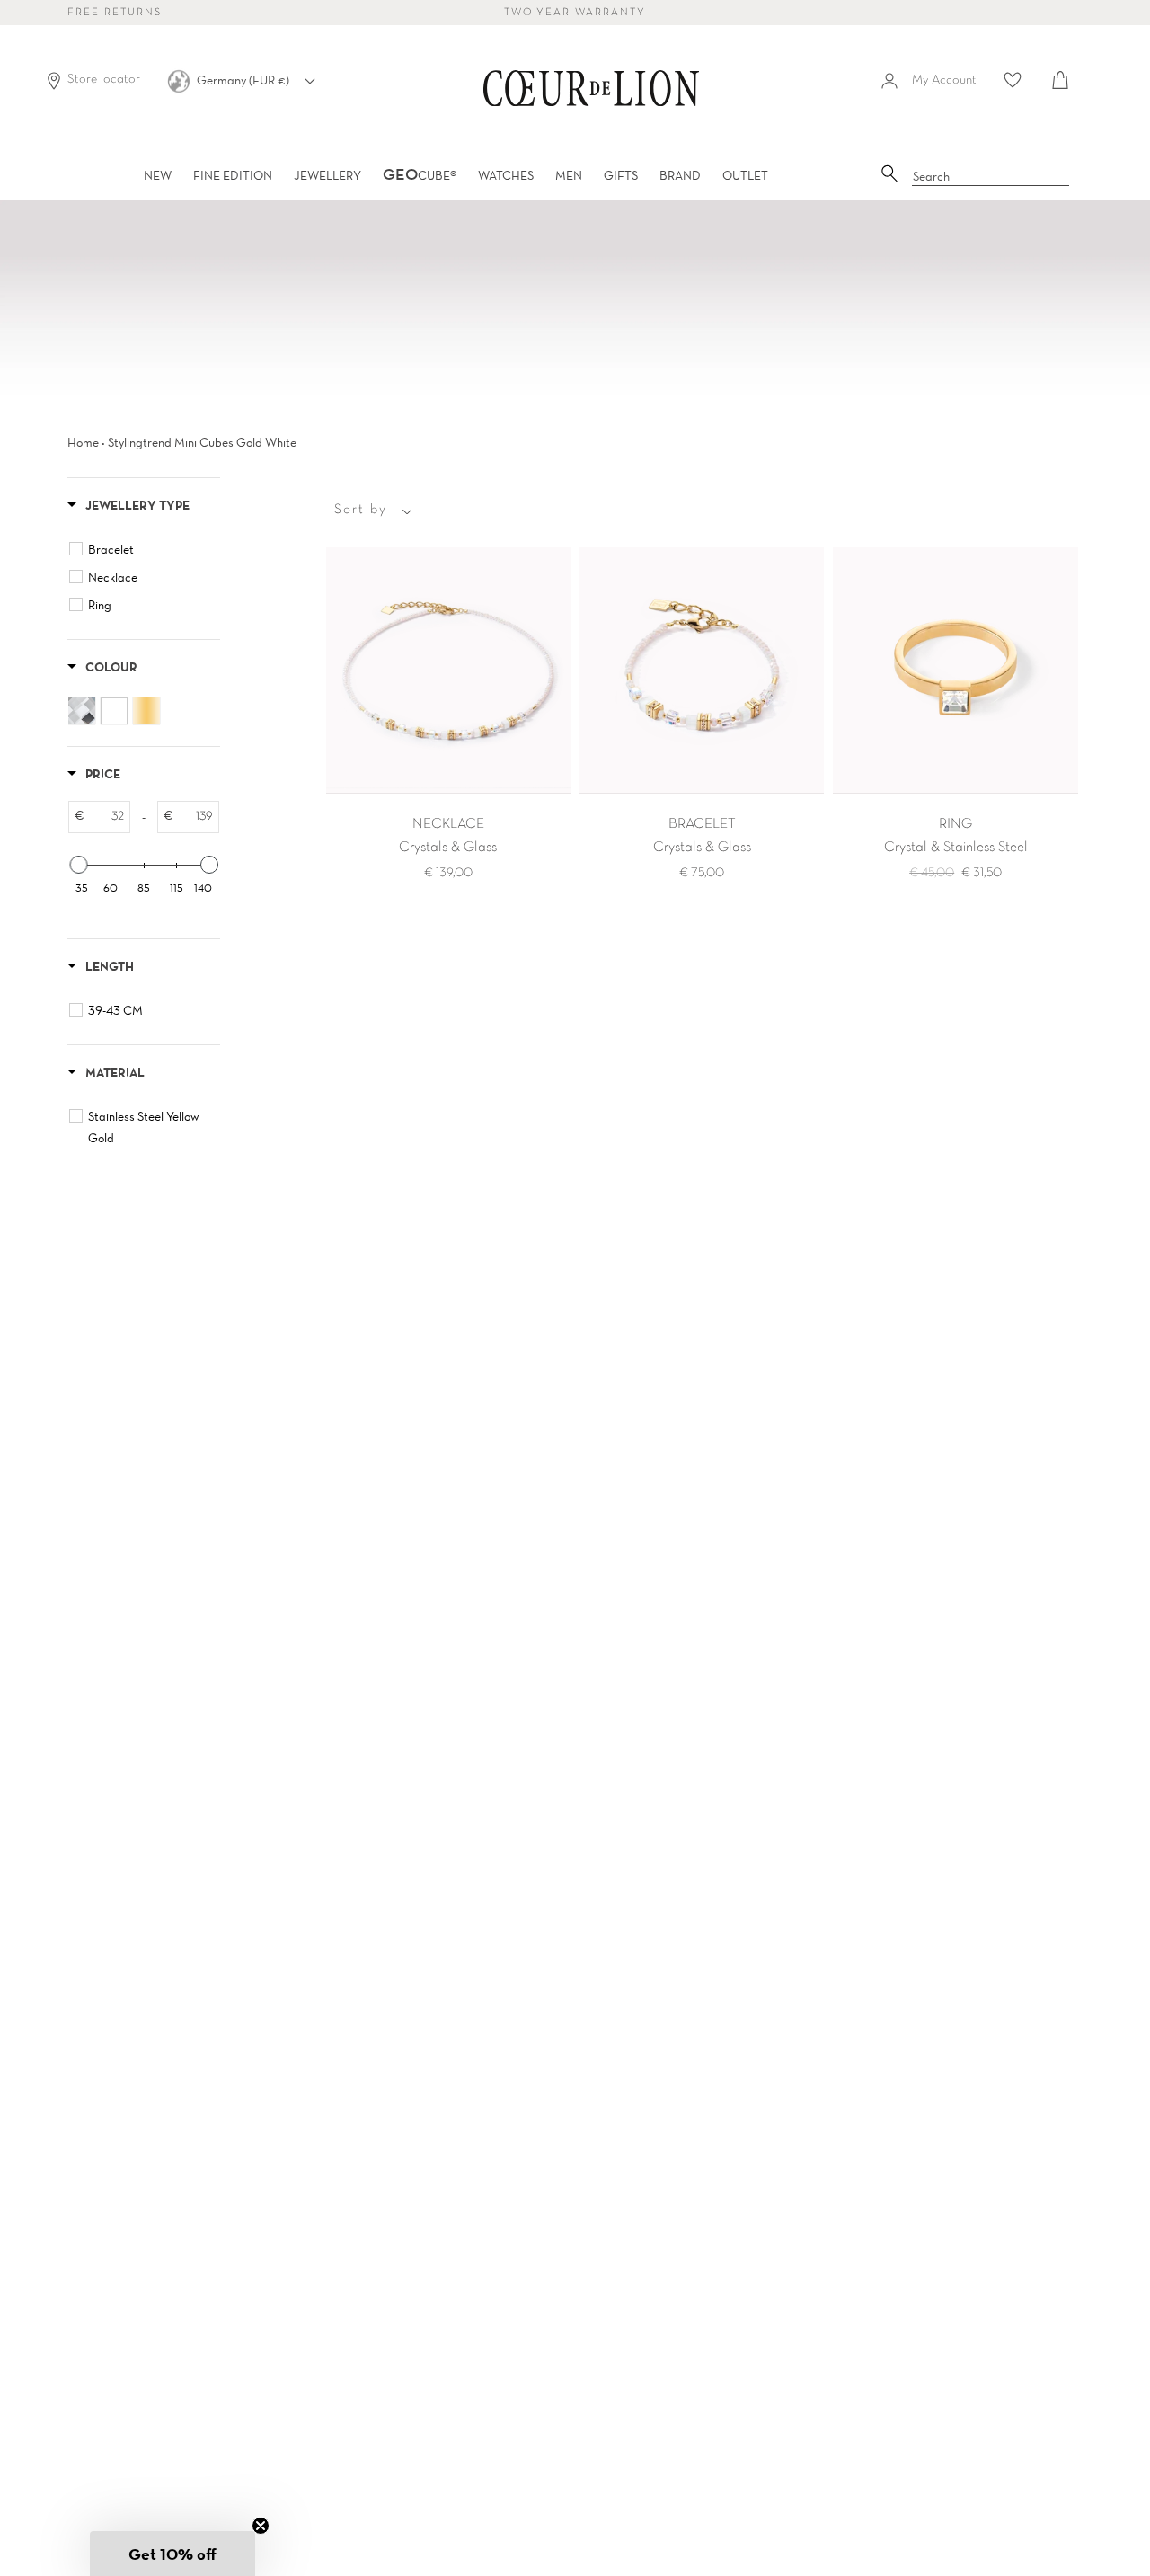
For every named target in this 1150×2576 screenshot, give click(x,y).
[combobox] (991, 177)
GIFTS (621, 175)
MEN (569, 175)
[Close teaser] (261, 2526)
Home (83, 442)
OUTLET (745, 175)
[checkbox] (146, 549)
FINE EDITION (233, 175)
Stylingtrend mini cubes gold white (202, 442)
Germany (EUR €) (244, 80)
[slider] (78, 865)
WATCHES (506, 175)
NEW (158, 175)
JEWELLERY (327, 175)
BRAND (680, 175)
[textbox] (107, 817)
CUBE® (420, 175)
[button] (172, 2554)
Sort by (361, 510)
